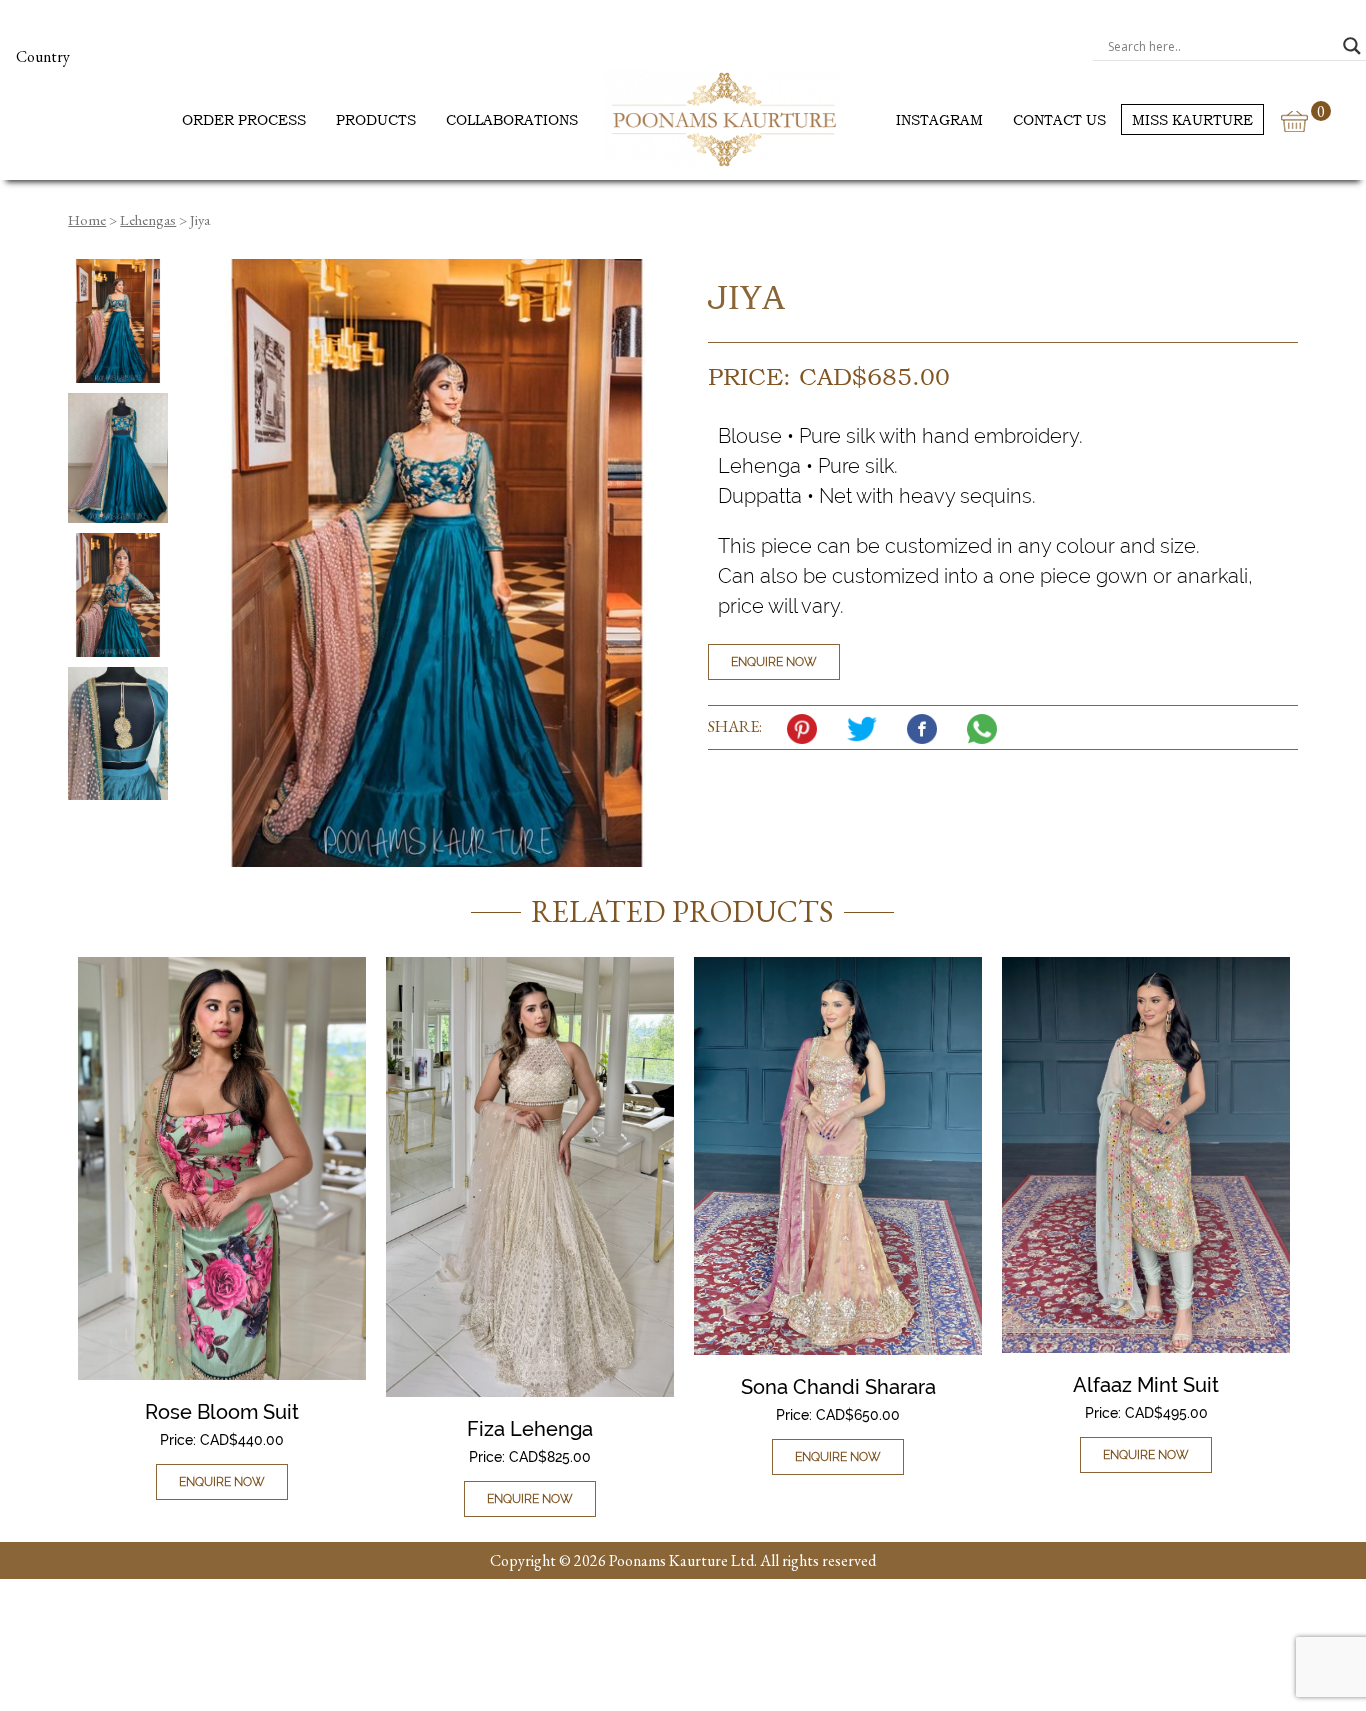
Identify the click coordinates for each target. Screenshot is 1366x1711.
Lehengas (148, 219)
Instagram (939, 119)
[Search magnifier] (1352, 46)
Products (376, 119)
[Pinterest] (807, 729)
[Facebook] (927, 729)
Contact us (1059, 119)
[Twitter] (867, 729)
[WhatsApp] (987, 729)
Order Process (244, 119)
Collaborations (512, 119)
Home (87, 219)
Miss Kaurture (1192, 119)
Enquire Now (774, 662)
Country (43, 56)
